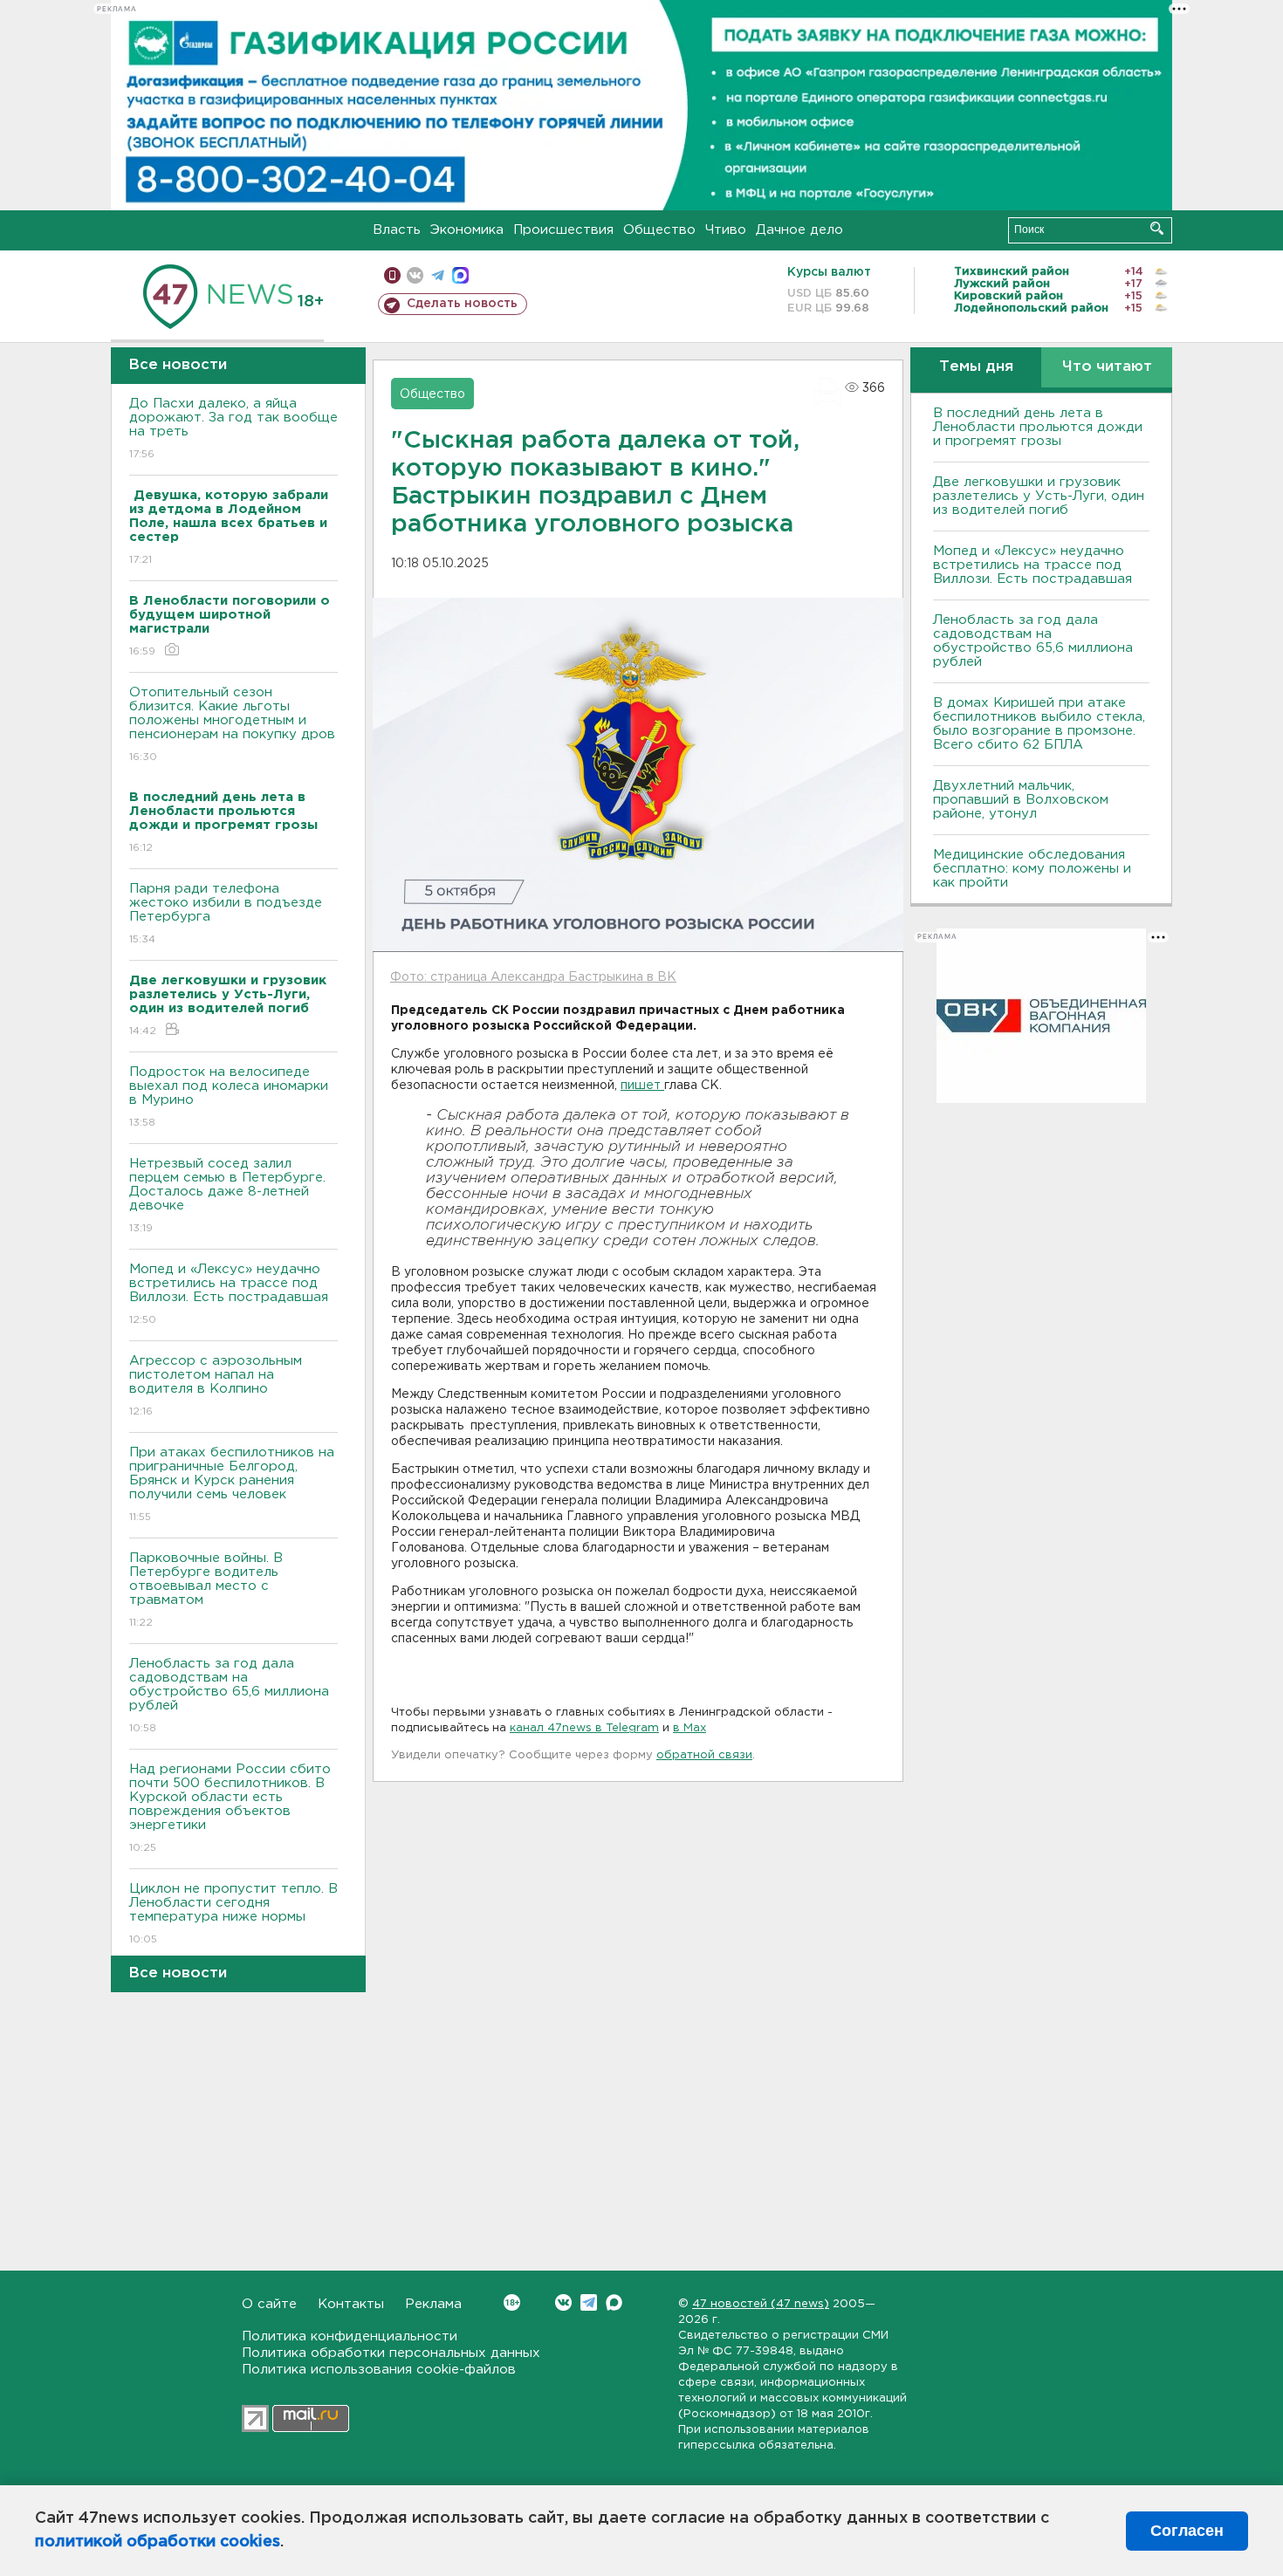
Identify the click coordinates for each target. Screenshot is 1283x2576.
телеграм (438, 275)
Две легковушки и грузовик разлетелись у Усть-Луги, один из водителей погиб (1039, 496)
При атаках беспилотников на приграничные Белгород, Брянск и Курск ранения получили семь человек (232, 1484)
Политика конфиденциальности (350, 2336)
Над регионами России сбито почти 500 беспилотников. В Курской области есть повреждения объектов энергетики (230, 1808)
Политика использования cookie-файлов (379, 2370)
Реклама (433, 2304)
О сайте (269, 2304)
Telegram (589, 2302)
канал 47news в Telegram (584, 1728)
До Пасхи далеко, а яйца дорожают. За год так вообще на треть (233, 428)
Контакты (351, 2304)
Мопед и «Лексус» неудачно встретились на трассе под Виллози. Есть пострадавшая (229, 1294)
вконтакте (415, 275)
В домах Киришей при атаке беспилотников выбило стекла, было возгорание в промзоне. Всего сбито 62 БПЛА (1039, 724)
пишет (642, 1086)
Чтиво (726, 230)
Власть (397, 230)
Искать (1157, 228)
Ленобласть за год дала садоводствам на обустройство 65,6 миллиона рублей (229, 1696)
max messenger (460, 275)
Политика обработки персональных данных (391, 2353)
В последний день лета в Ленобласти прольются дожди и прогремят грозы (1038, 427)
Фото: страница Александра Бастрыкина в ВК (533, 977)
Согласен (1187, 2531)
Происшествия (563, 230)
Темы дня (976, 367)
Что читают (1107, 367)
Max (614, 2302)
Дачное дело (799, 230)
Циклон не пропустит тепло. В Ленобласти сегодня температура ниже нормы (233, 1914)
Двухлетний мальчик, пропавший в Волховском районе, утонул (1021, 800)
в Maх (690, 1728)
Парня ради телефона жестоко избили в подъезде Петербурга (226, 914)
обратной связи (704, 1755)
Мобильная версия (392, 275)
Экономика (467, 230)
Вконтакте (563, 2302)
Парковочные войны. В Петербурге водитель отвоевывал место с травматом (206, 1590)
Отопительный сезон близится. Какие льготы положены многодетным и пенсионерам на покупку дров (232, 724)
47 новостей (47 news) (761, 2304)
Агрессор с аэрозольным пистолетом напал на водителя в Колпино (216, 1386)
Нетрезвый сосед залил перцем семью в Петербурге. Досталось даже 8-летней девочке (227, 1196)
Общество (659, 230)
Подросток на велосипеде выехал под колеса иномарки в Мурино (229, 1097)
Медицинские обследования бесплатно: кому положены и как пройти (1032, 869)
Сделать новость (462, 304)
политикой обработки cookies (158, 2542)
